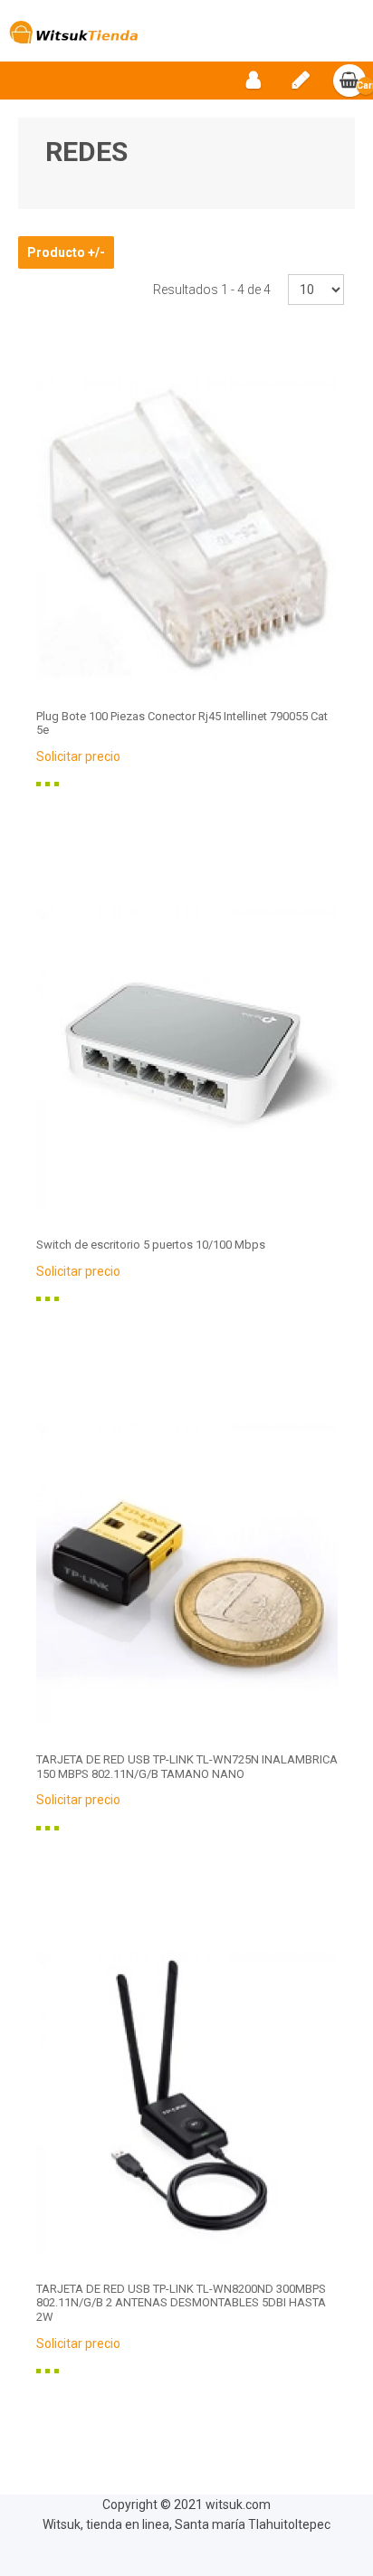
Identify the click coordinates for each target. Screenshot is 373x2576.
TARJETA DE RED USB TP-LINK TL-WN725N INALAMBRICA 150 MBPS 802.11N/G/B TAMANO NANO (187, 1767)
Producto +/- (66, 252)
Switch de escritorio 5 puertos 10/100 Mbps (151, 1245)
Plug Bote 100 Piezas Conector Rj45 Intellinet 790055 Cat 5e (182, 723)
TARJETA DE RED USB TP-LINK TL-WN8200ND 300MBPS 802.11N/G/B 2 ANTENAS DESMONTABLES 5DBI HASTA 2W (181, 2303)
